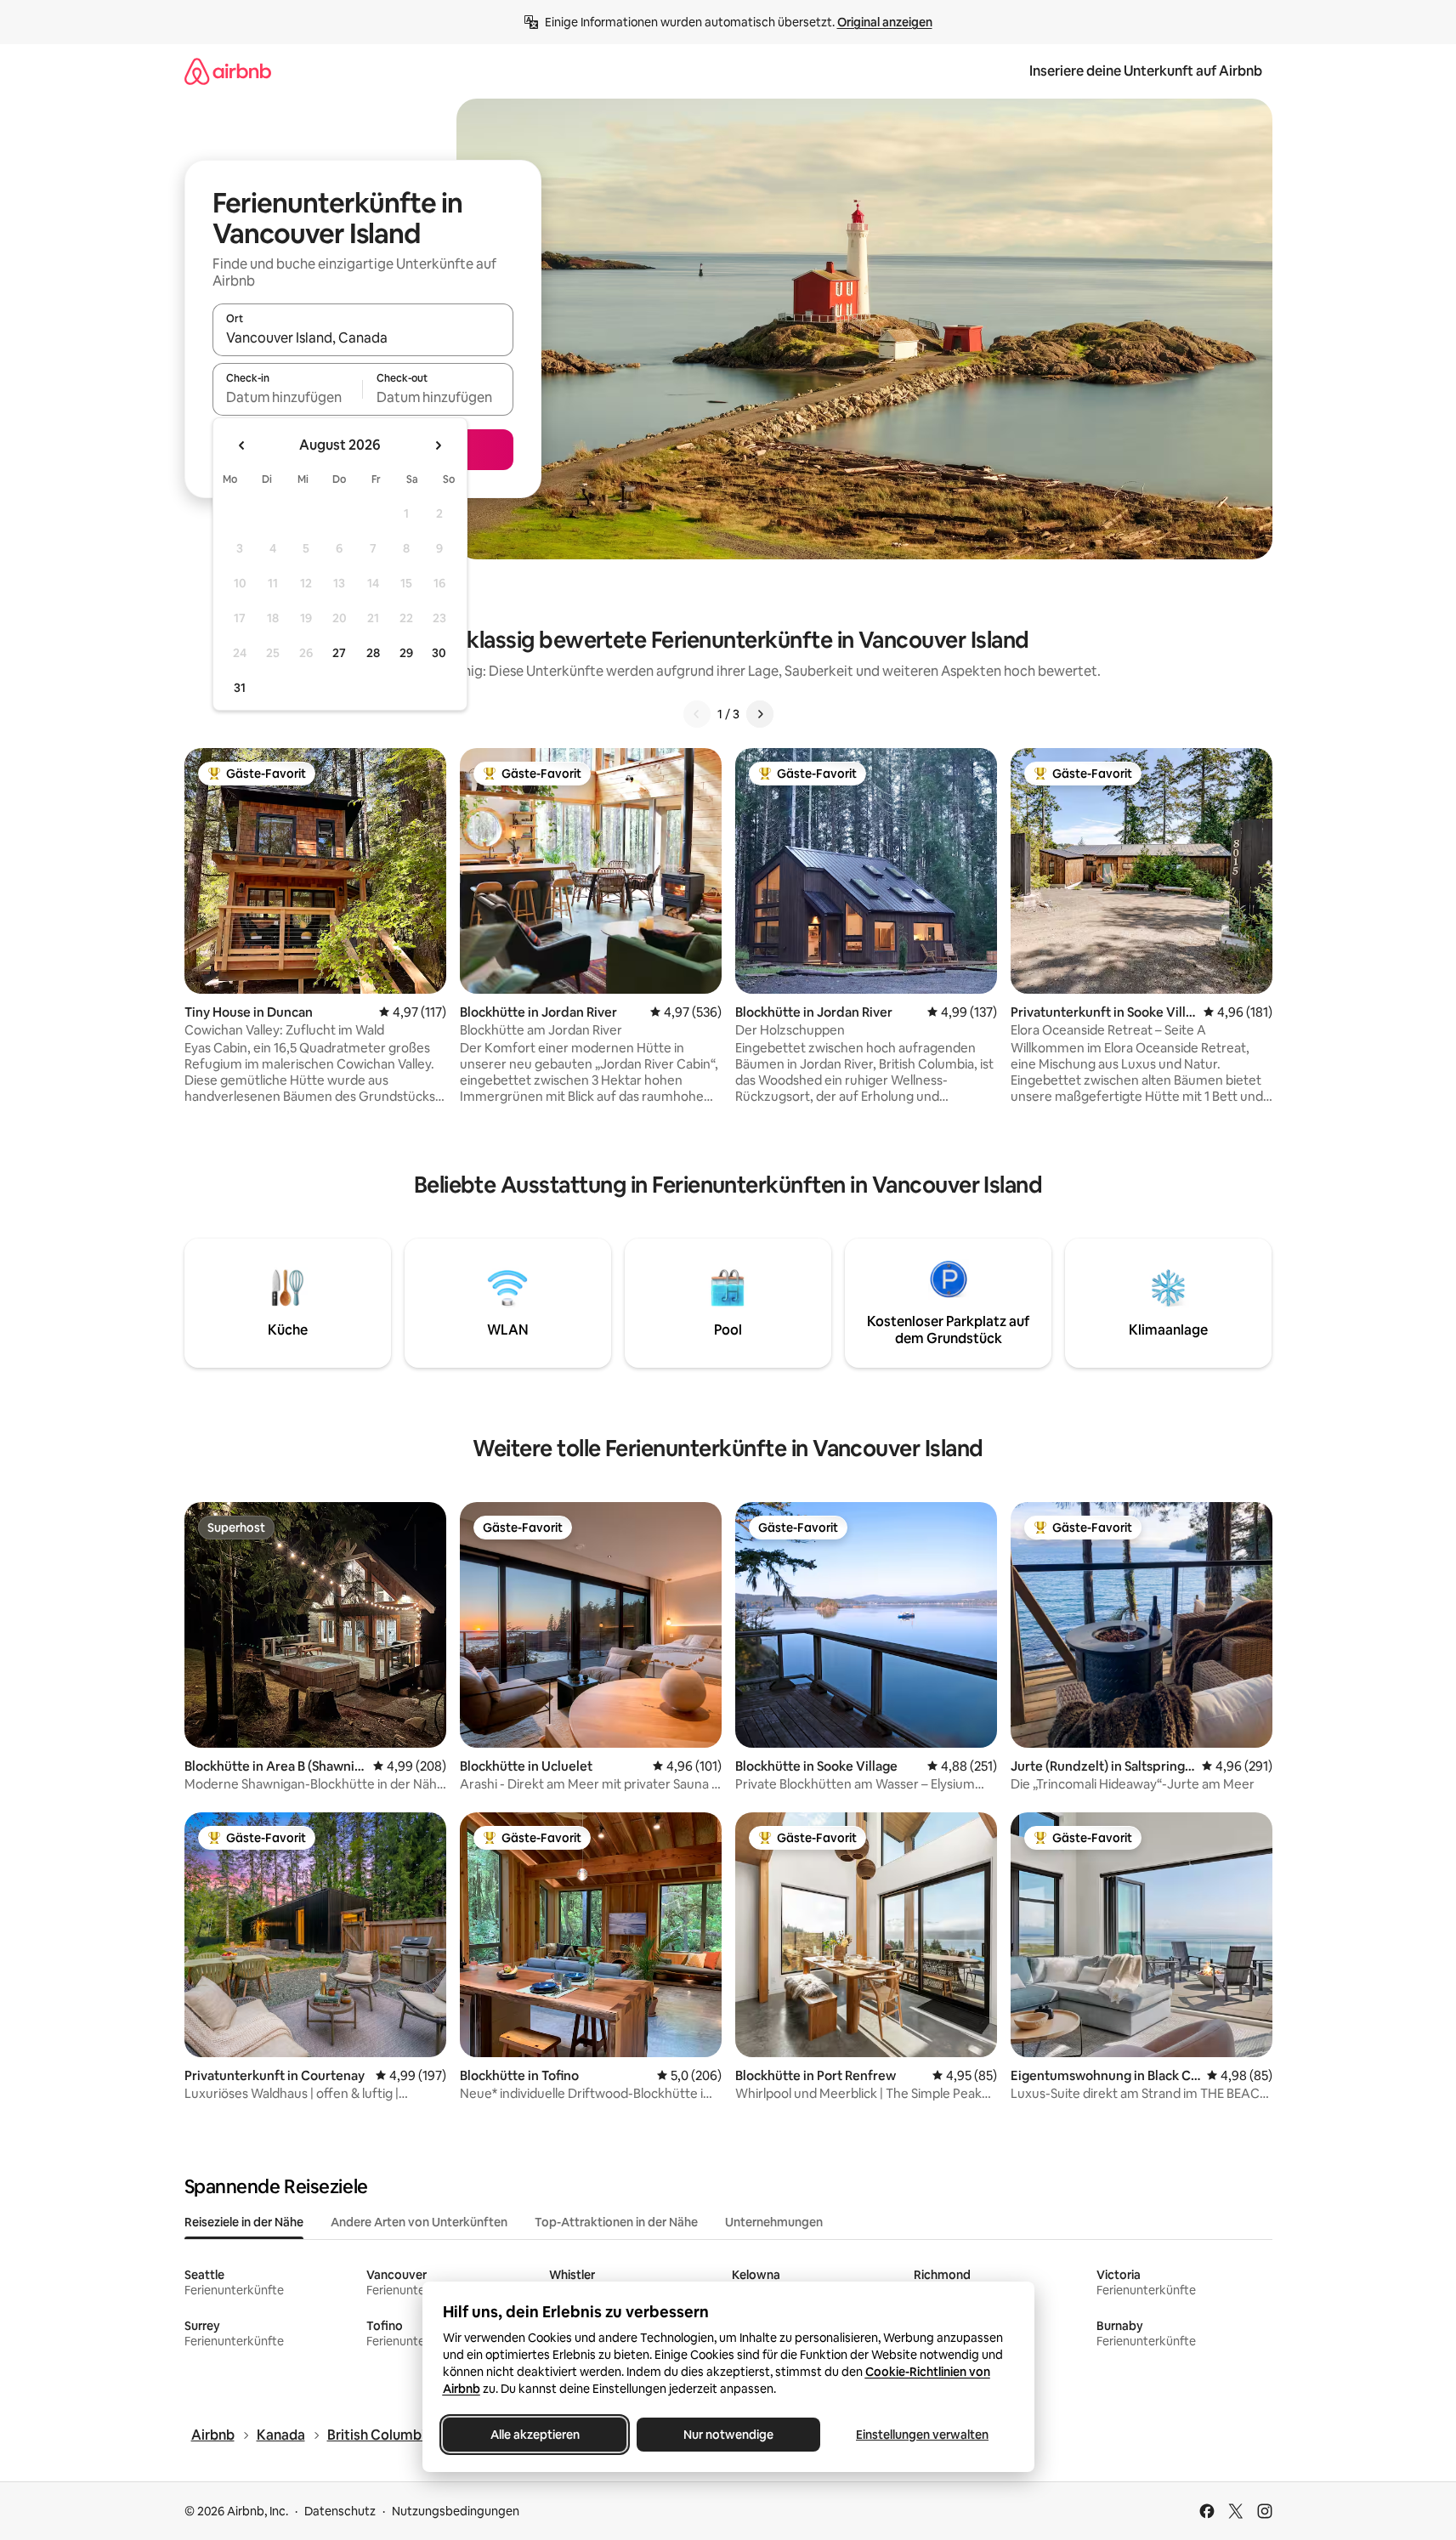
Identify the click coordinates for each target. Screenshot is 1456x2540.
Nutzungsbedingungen (456, 2511)
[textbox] (288, 397)
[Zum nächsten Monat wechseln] (438, 445)
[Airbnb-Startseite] (228, 71)
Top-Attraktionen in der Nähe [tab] (616, 2222)
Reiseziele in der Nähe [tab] (244, 2222)
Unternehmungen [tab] (774, 2222)
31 (240, 688)
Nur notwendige (728, 2435)
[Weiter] (760, 714)
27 (339, 653)
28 (373, 653)
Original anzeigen (885, 22)
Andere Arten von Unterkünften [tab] (419, 2222)
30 (439, 653)
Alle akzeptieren (534, 2435)
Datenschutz (340, 2511)
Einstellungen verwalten (922, 2435)
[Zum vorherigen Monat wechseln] (242, 445)
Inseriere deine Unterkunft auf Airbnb (1146, 71)
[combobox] (363, 337)
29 (406, 653)
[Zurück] (697, 714)
